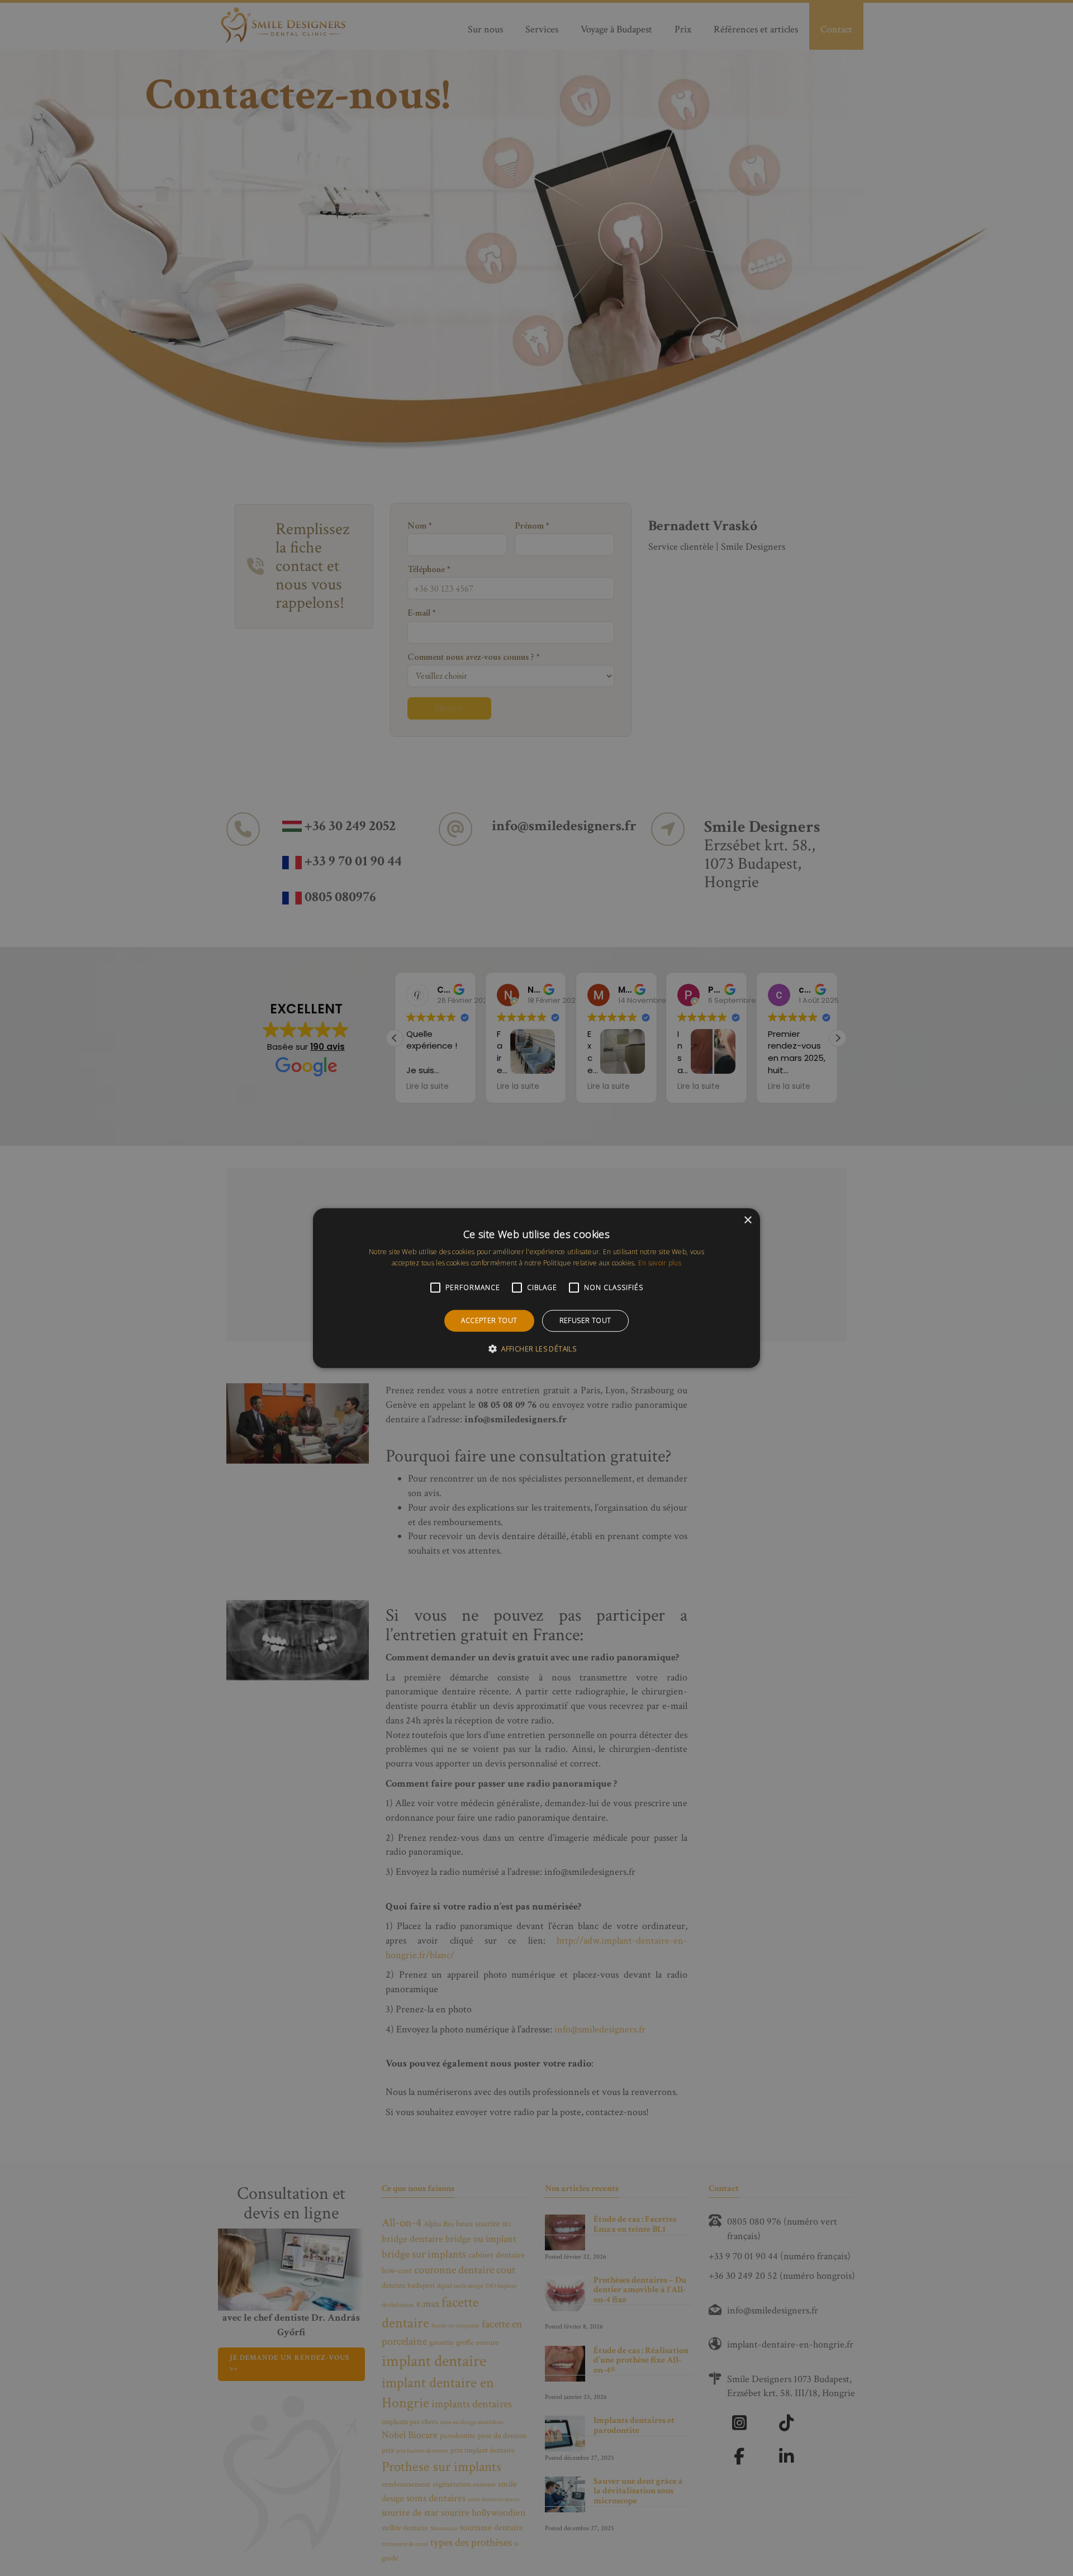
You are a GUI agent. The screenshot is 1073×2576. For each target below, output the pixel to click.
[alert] (536, 1288)
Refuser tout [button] (585, 1320)
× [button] (747, 1220)
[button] (536, 1349)
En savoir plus (660, 1263)
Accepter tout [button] (489, 1320)
